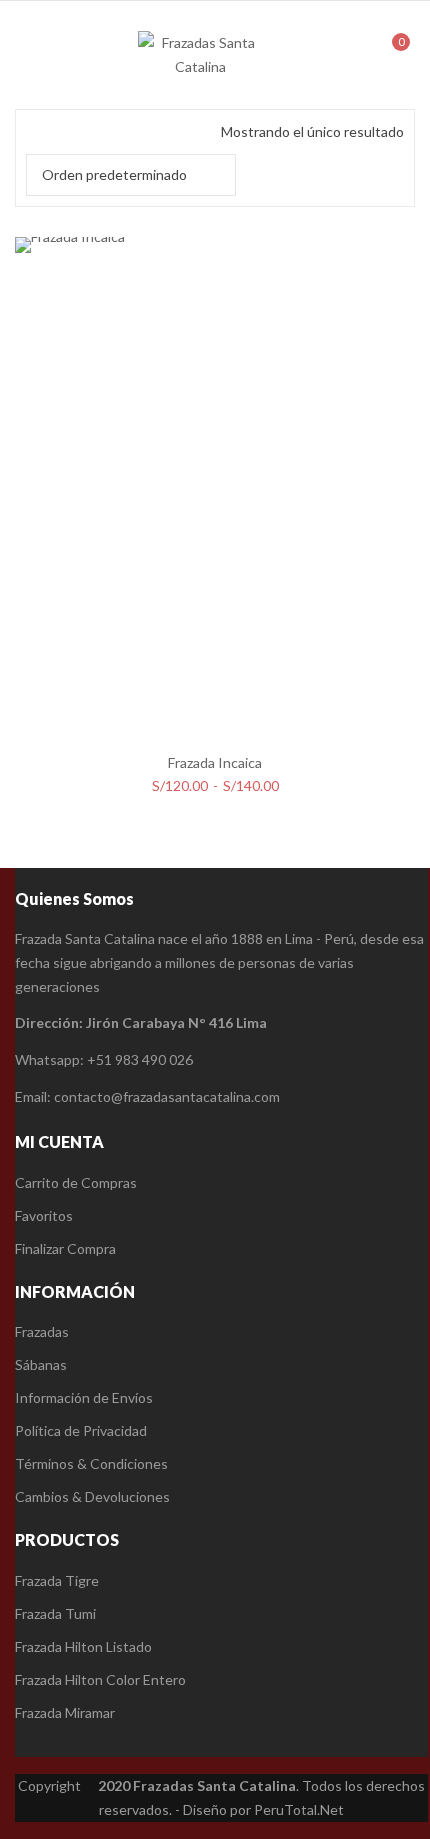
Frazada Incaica (215, 762)
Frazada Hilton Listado (83, 1646)
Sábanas (41, 1364)
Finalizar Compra (65, 1248)
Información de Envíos (84, 1397)
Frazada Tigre (57, 1580)
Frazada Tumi (55, 1613)
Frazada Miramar (65, 1712)
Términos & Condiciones (91, 1463)
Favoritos (44, 1215)
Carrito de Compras (76, 1182)
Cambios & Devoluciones (92, 1496)
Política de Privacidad (81, 1430)
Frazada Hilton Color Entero (100, 1679)
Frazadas (42, 1331)
